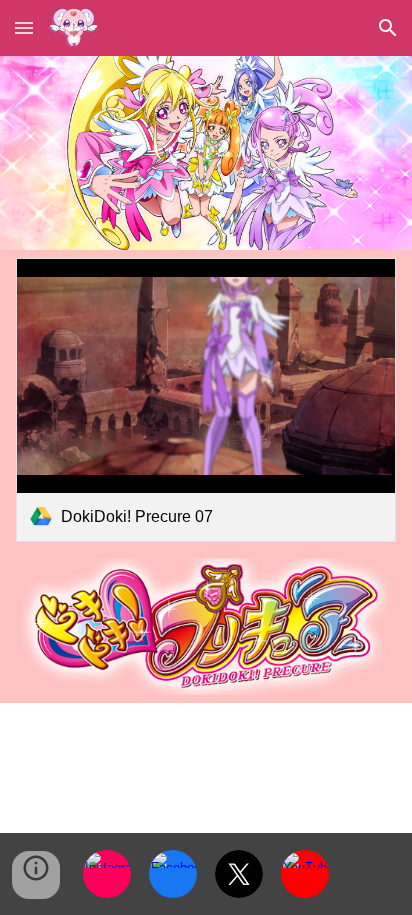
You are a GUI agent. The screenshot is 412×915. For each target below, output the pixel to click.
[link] (205, 400)
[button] (24, 27)
